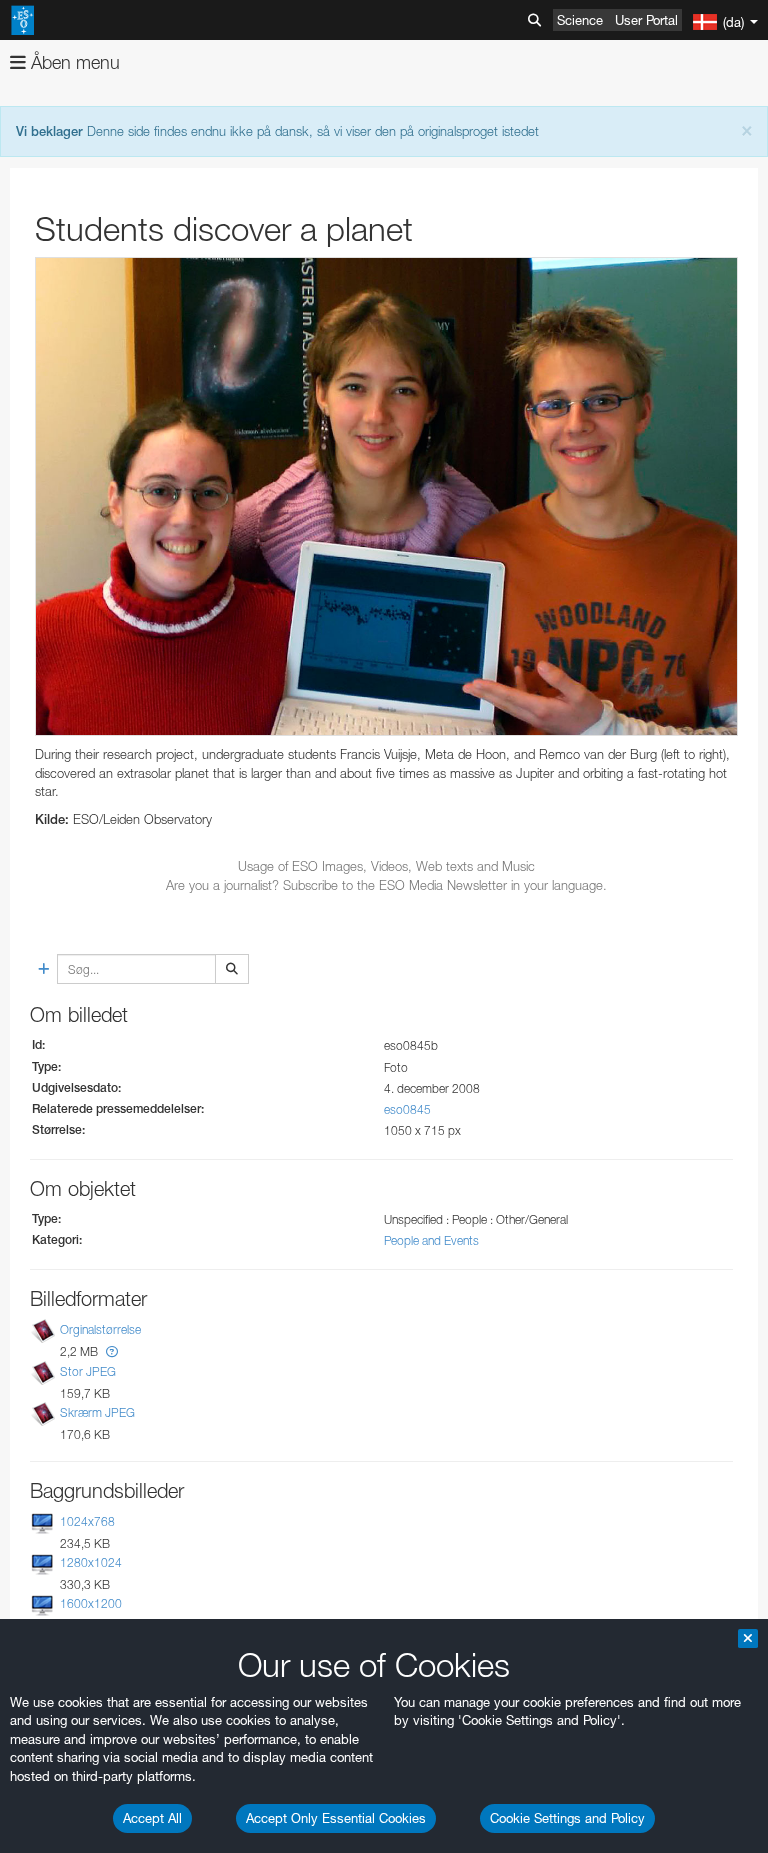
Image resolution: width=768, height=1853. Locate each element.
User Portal (646, 20)
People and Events (431, 1240)
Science (580, 20)
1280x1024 (91, 1562)
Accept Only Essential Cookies (336, 1818)
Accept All (152, 1818)
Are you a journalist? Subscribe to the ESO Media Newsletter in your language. (386, 885)
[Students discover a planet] (386, 497)
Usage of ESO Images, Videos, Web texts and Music (386, 866)
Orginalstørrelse (100, 1330)
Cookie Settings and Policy (567, 1818)
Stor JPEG (88, 1371)
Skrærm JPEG (97, 1412)
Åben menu (73, 62)
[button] (112, 1351)
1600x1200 (91, 1603)
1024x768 (87, 1521)
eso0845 (407, 1109)
